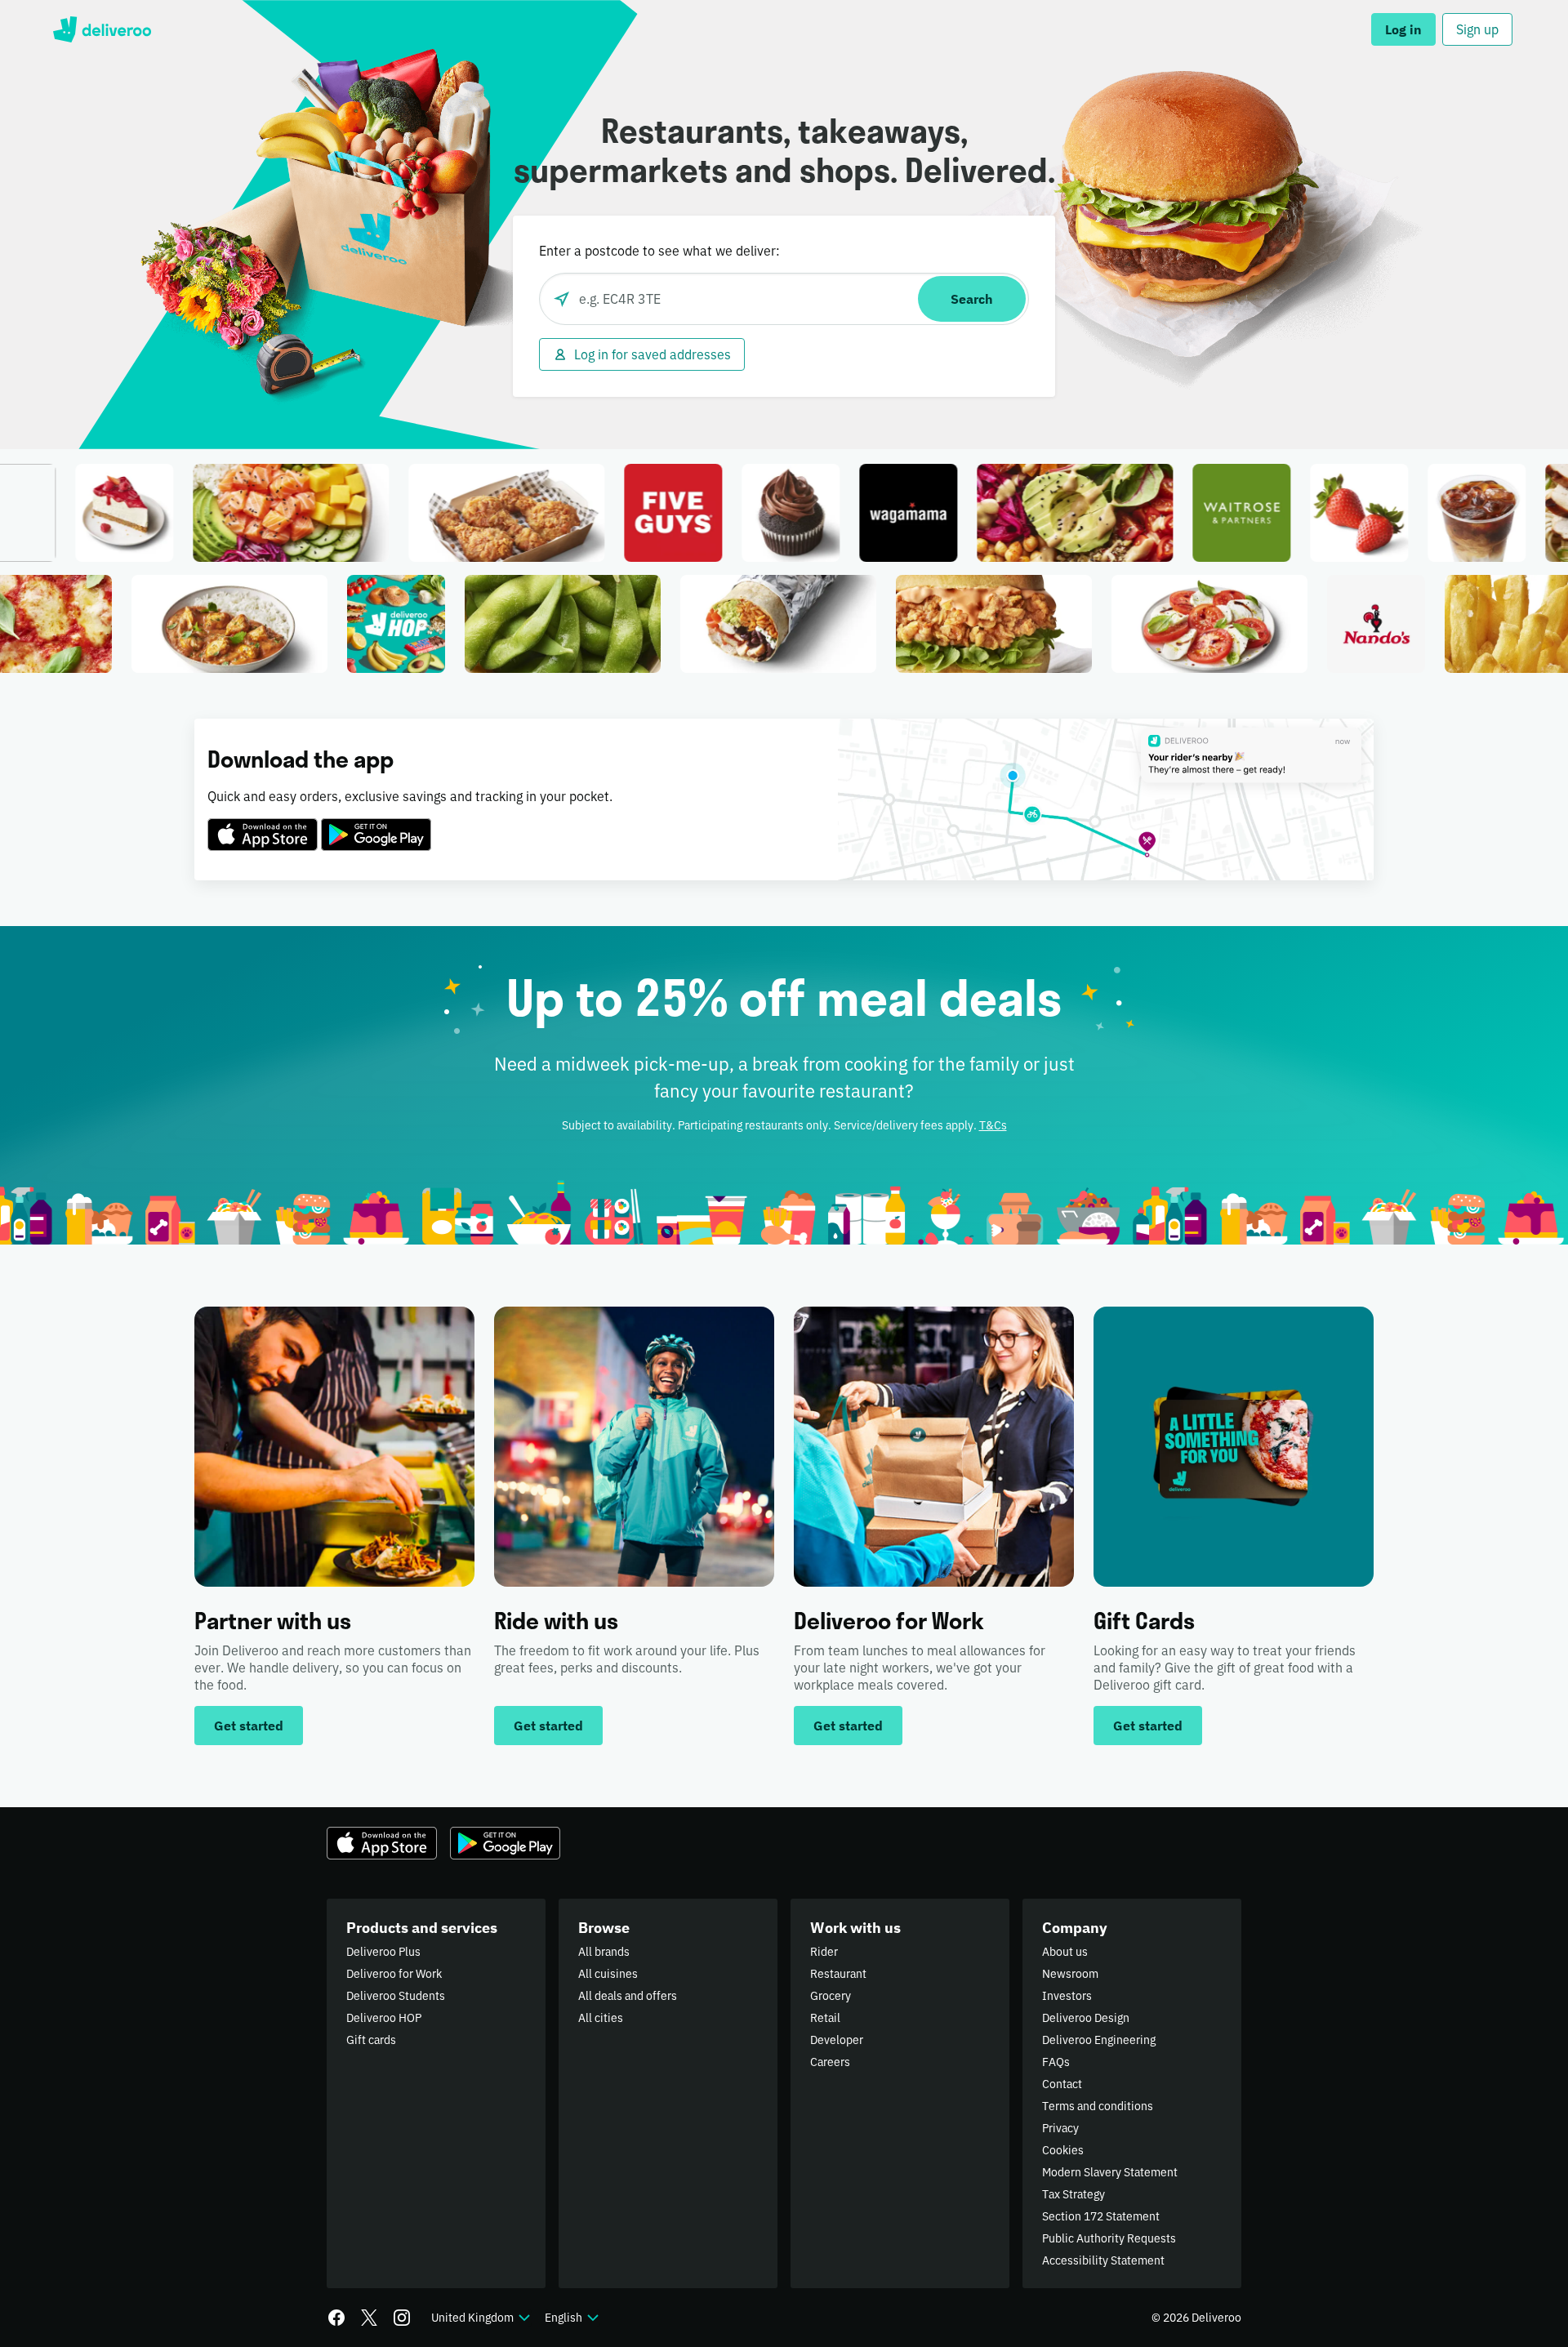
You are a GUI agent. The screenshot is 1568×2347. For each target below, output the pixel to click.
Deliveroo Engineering (1099, 2040)
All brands (604, 1952)
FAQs (1056, 2062)
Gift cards (371, 2040)
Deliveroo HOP (384, 2018)
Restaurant (838, 1974)
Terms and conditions (1098, 2106)
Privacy (1060, 2128)
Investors (1067, 1996)
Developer (837, 2040)
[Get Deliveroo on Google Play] (376, 825)
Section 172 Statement (1101, 2216)
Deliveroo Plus (383, 1952)
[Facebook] (336, 2318)
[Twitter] (369, 2318)
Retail (825, 2018)
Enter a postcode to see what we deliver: (659, 251)
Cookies (1063, 2150)
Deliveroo (102, 29)
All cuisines (608, 1974)
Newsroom (1070, 1974)
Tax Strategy (1074, 2194)
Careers (830, 2062)
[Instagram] (402, 2318)
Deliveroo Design (1086, 2018)
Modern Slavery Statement (1110, 2172)
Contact (1062, 2084)
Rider (824, 1952)
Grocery (831, 1996)
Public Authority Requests (1109, 2238)
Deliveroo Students (396, 1996)
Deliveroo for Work (394, 1974)
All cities (601, 2018)
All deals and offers (628, 1996)
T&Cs (993, 1125)
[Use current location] (562, 299)
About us (1065, 1952)
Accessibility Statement (1103, 2260)
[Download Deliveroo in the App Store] (263, 825)
